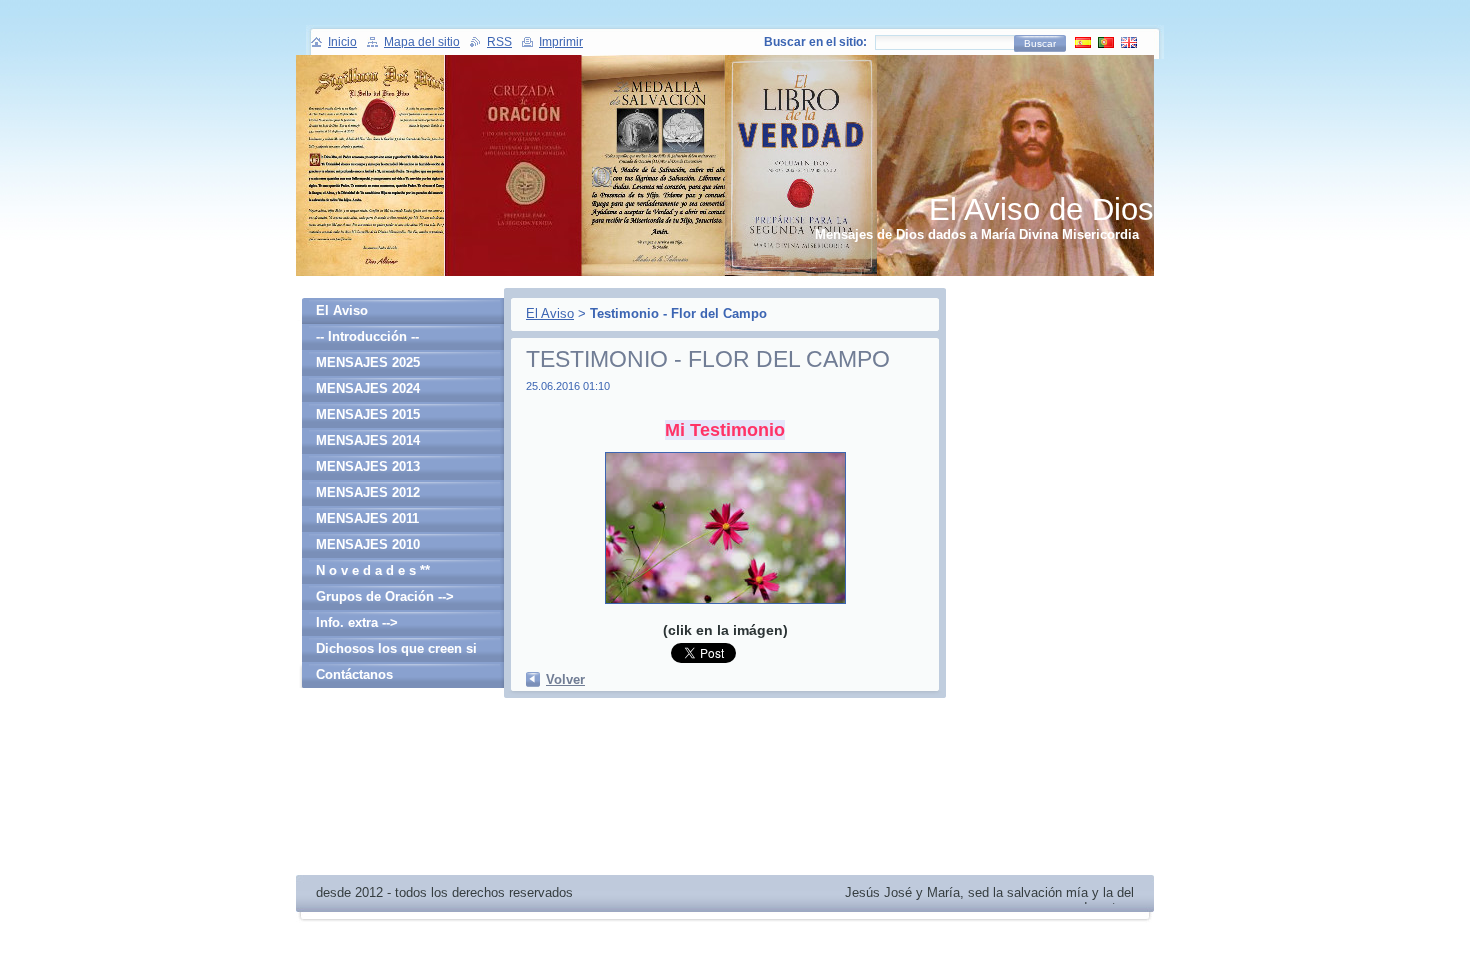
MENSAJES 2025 (368, 362)
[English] (1129, 42)
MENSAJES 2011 (367, 518)
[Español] (1083, 42)
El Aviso (550, 313)
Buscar (1040, 43)
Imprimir (561, 42)
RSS (499, 42)
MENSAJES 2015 (368, 414)
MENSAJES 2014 (368, 440)
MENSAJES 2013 (368, 466)
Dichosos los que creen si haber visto (396, 651)
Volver (565, 679)
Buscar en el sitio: (815, 42)
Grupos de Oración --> (385, 596)
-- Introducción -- (367, 336)
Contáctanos (354, 674)
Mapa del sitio (422, 42)
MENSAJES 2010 (368, 544)
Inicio (342, 42)
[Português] (1106, 42)
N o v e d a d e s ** (373, 570)
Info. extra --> (357, 622)
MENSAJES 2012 (368, 492)
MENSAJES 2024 (368, 388)
